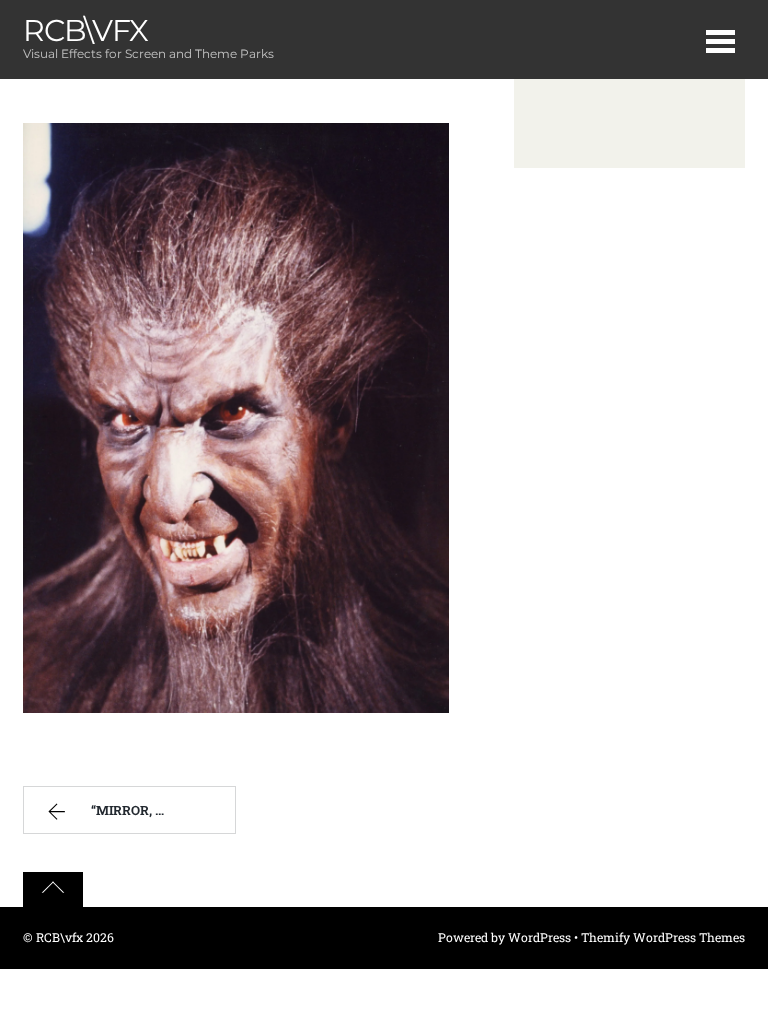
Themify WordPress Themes (663, 937)
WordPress (539, 937)
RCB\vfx (59, 937)
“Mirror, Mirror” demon (163, 810)
